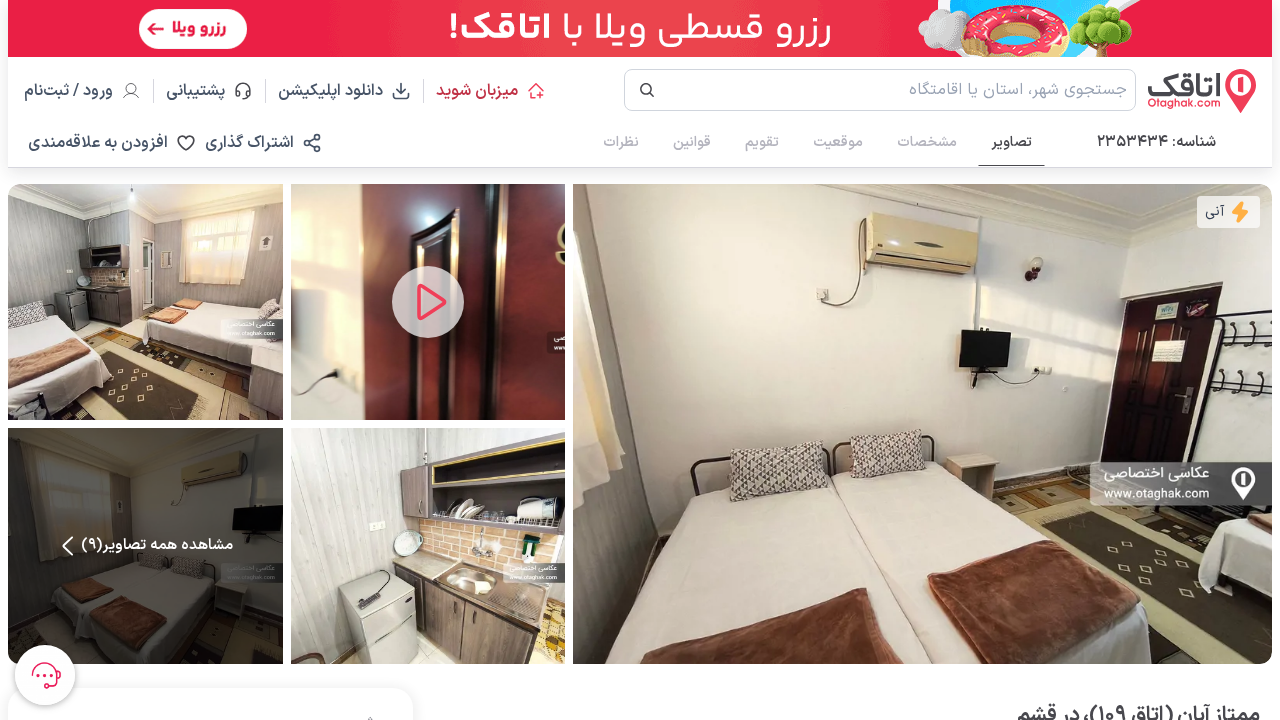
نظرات (621, 142)
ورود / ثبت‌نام (68, 91)
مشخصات (927, 142)
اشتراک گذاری (249, 143)
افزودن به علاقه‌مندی (98, 143)
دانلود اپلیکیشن (330, 91)
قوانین (692, 142)
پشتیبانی (204, 91)
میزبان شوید (477, 91)
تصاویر (1011, 142)
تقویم (762, 142)
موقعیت (838, 142)
